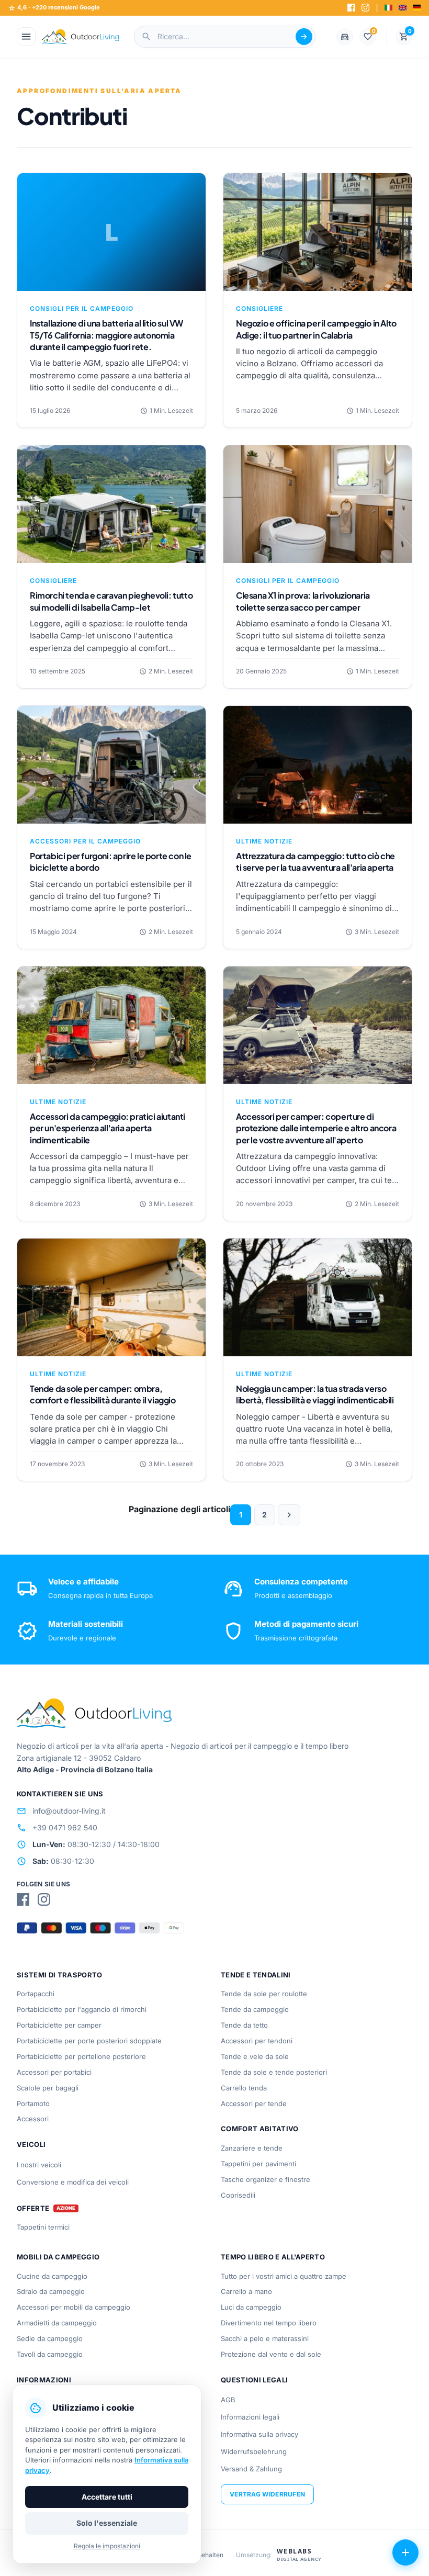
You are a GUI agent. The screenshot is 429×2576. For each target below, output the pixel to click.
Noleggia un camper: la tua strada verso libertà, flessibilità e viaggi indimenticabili (315, 1394)
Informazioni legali (250, 2417)
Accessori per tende (254, 2103)
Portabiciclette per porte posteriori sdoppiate (89, 2041)
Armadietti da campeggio (57, 2323)
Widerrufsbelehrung (254, 2451)
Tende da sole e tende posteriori (274, 2072)
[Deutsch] (417, 8)
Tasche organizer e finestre (266, 2179)
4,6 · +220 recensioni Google (54, 8)
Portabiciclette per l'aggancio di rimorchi (82, 2009)
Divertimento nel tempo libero (269, 2323)
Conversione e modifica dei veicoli (73, 2182)
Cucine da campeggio (52, 2276)
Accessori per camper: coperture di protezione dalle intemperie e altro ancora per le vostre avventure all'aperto (316, 1128)
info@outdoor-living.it (61, 1811)
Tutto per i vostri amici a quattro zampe (284, 2276)
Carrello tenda (244, 2088)
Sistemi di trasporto (60, 1975)
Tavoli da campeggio (50, 2354)
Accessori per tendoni (257, 2041)
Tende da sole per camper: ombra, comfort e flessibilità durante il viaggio (103, 1394)
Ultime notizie (264, 841)
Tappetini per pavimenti (258, 2164)
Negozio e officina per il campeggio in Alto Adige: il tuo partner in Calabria (316, 329)
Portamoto (33, 2103)
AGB (228, 2400)
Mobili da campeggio (58, 2257)
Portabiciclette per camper (59, 2025)
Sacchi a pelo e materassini (265, 2338)
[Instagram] (365, 8)
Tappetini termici (43, 2227)
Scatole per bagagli (48, 2088)
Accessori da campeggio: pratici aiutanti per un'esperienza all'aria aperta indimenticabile (108, 1128)
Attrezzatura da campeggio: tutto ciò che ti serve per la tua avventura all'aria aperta (315, 862)
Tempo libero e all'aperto (273, 2257)
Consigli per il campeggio (82, 308)
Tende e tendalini (256, 1975)
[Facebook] (351, 8)
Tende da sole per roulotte (264, 1994)
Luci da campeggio (251, 2307)
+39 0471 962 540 (57, 1828)
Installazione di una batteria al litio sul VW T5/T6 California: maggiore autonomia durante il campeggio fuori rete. (106, 335)
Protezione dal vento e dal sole (271, 2354)
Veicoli (31, 2144)
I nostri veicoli (39, 2165)
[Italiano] (388, 8)
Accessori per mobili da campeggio (74, 2307)
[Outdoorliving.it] (81, 37)
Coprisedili (238, 2195)
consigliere (259, 308)
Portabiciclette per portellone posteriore (81, 2056)
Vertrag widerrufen (267, 2494)
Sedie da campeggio (50, 2338)
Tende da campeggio (255, 2009)
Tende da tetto (244, 2025)
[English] (403, 8)
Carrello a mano (246, 2291)
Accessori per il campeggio (85, 841)
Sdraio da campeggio (51, 2291)
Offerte (33, 2208)
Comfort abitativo (260, 2129)
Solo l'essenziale (107, 2523)
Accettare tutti (107, 2497)
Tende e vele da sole (255, 2056)
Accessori (33, 2119)
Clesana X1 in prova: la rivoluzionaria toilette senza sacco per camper (303, 601)
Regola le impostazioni (107, 2546)
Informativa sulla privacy (259, 2434)
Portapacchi (36, 1994)
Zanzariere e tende (252, 2148)
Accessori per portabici (54, 2072)
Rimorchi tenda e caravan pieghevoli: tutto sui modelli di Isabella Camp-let (111, 601)
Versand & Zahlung (251, 2469)
